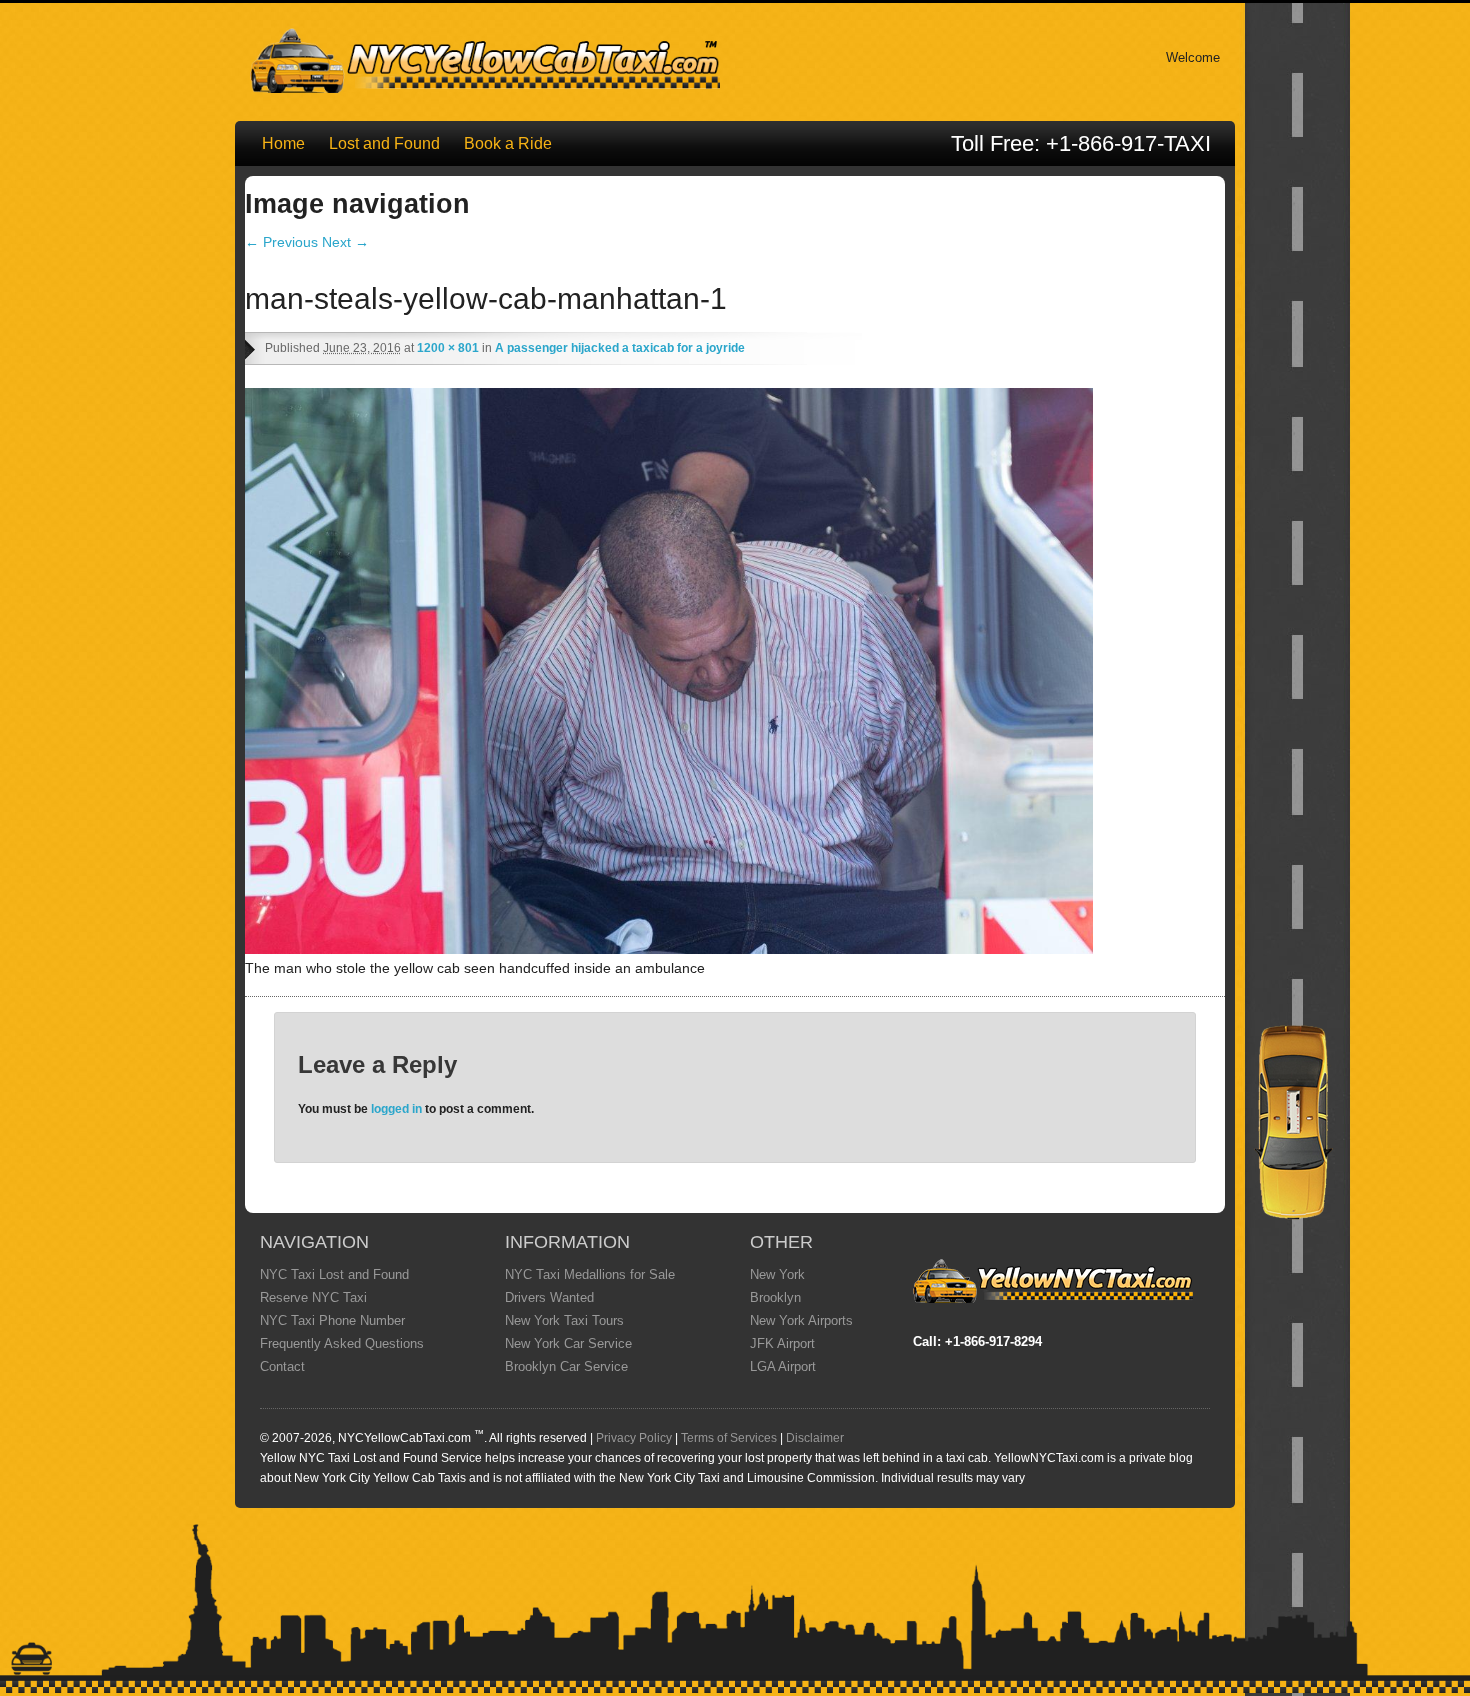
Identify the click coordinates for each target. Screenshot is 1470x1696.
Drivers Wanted (549, 1297)
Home (283, 143)
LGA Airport (783, 1366)
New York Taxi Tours (564, 1320)
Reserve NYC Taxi (313, 1297)
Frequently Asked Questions (342, 1343)
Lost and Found (384, 143)
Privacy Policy (634, 1438)
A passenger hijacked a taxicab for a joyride (620, 348)
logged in (396, 1109)
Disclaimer (815, 1438)
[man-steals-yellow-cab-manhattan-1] (669, 949)
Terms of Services (729, 1438)
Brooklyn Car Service (566, 1366)
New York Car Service (568, 1343)
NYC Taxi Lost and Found (334, 1274)
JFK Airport (782, 1343)
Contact (282, 1366)
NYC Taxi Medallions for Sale (590, 1274)
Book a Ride (508, 143)
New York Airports (801, 1320)
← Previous (281, 242)
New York (777, 1274)
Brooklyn (775, 1297)
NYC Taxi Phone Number (332, 1320)
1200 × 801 (448, 348)
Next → (345, 242)
